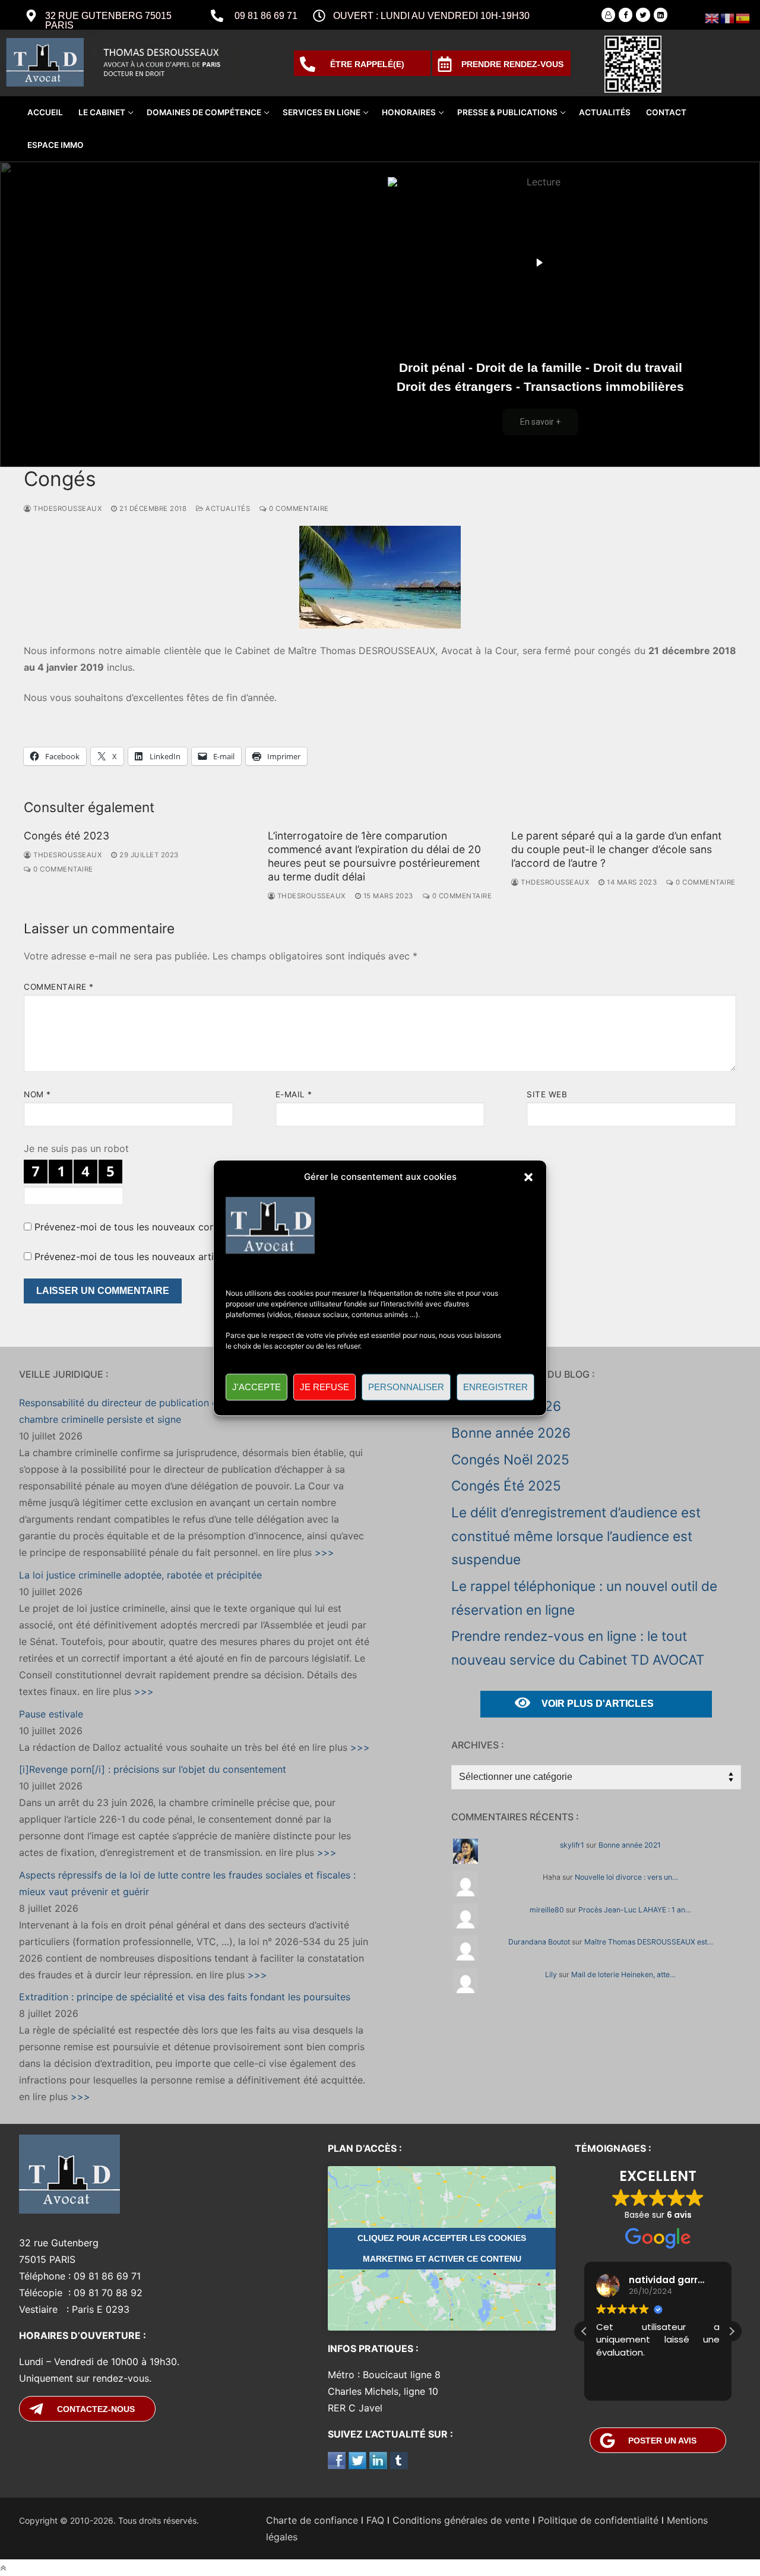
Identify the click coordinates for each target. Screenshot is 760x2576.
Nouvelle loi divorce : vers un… (626, 1877)
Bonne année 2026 (511, 1433)
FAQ (375, 2520)
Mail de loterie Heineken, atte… (623, 1974)
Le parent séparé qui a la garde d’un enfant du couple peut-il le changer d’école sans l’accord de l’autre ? (616, 849)
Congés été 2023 (66, 836)
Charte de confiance (312, 2520)
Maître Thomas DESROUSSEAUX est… (649, 1942)
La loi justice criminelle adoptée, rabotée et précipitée (140, 1575)
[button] (528, 1177)
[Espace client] (608, 15)
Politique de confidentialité (598, 2520)
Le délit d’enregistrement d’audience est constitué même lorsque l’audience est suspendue (576, 1536)
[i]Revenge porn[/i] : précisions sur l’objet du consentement (153, 1769)
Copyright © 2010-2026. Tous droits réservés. (109, 2520)
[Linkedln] (661, 15)
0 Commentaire (298, 509)
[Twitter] (643, 15)
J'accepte (256, 1387)
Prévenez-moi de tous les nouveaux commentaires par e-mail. (174, 1227)
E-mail (294, 1094)
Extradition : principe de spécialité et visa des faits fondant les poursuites (185, 1997)
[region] (380, 314)
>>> (323, 1552)
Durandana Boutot (539, 1942)
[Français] (728, 17)
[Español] (743, 17)
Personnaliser (406, 1387)
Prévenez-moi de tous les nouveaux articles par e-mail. (159, 1257)
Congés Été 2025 (506, 1486)
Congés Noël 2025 (510, 1459)
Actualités (227, 509)
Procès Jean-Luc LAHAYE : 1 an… (635, 1910)
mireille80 (547, 1910)
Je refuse (324, 1387)
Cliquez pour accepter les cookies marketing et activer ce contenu (442, 2248)
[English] (712, 17)
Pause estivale (51, 1714)
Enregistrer (495, 1387)
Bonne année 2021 (630, 1845)
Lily (551, 1974)
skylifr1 (572, 1845)
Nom (37, 1094)
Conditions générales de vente (461, 2520)
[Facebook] (626, 15)
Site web (547, 1094)
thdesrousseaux (66, 509)
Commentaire (59, 987)
